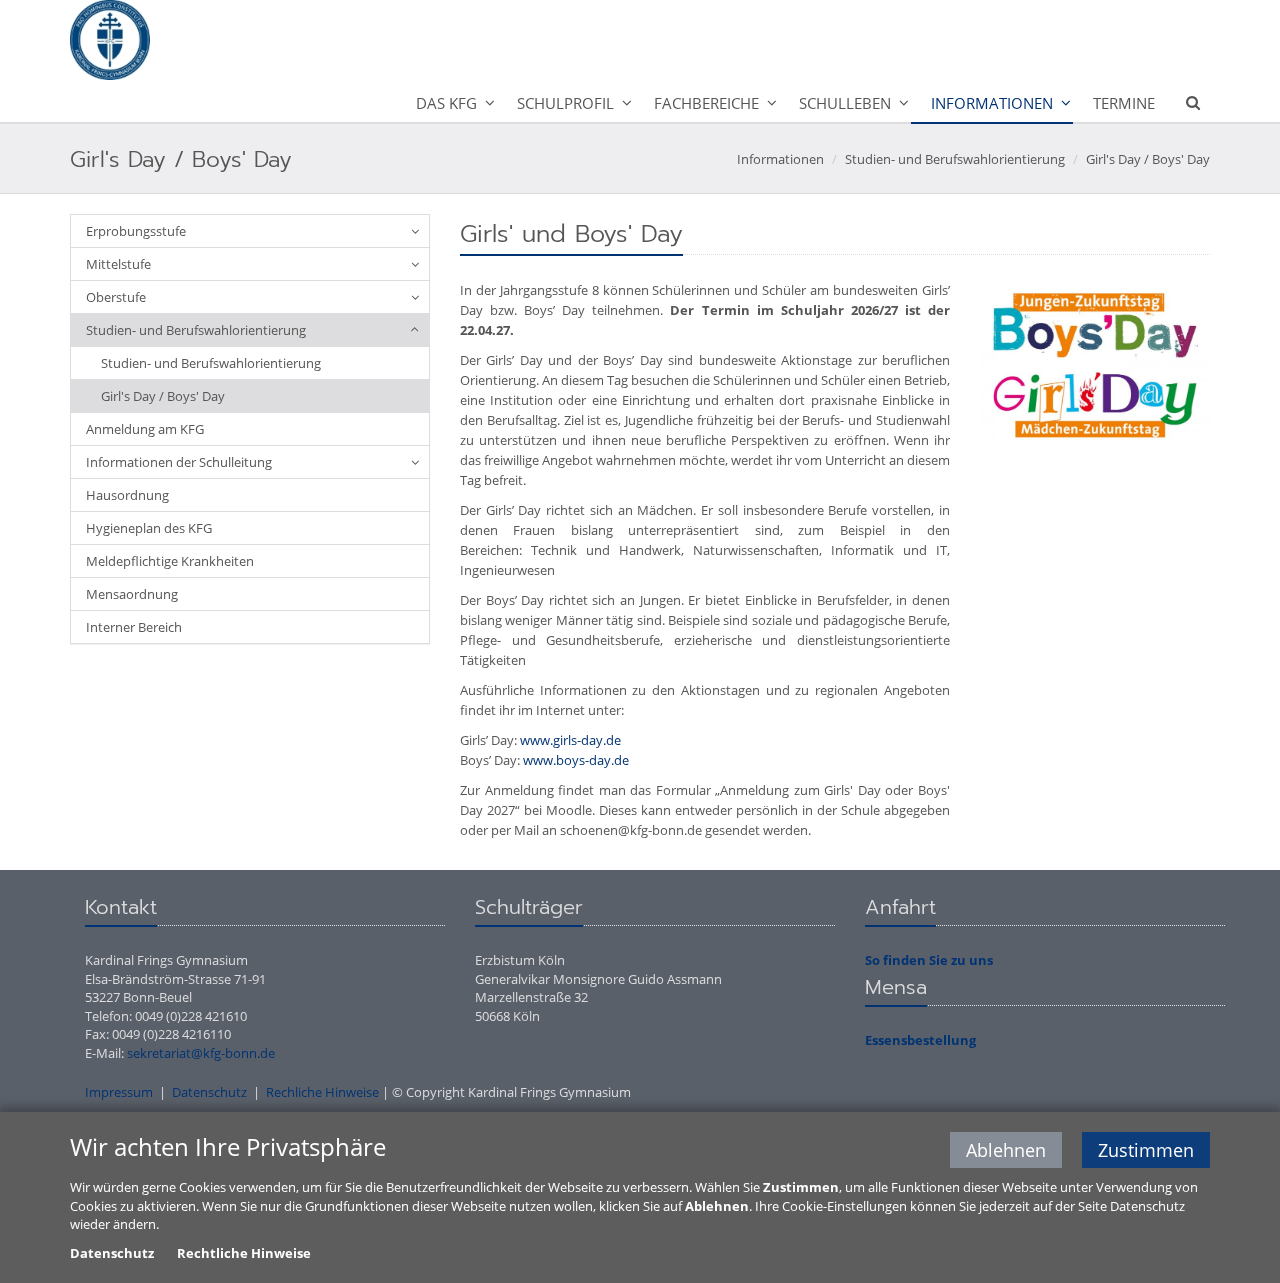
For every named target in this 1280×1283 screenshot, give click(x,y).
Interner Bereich (134, 627)
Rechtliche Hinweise (244, 1253)
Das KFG (446, 103)
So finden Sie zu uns (929, 960)
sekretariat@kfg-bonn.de (201, 1053)
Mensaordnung (132, 594)
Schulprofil (565, 103)
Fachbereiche (706, 103)
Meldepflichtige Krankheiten (170, 561)
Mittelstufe (118, 264)
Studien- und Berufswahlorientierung (955, 159)
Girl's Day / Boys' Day (1148, 159)
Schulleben (845, 103)
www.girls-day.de (570, 740)
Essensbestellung (920, 1040)
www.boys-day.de (576, 760)
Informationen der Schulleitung (179, 462)
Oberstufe (116, 297)
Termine (1124, 103)
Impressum (119, 1092)
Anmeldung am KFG (145, 429)
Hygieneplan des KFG (149, 528)
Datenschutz (209, 1092)
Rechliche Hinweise (322, 1092)
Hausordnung (127, 495)
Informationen (992, 103)
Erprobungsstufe (136, 231)
